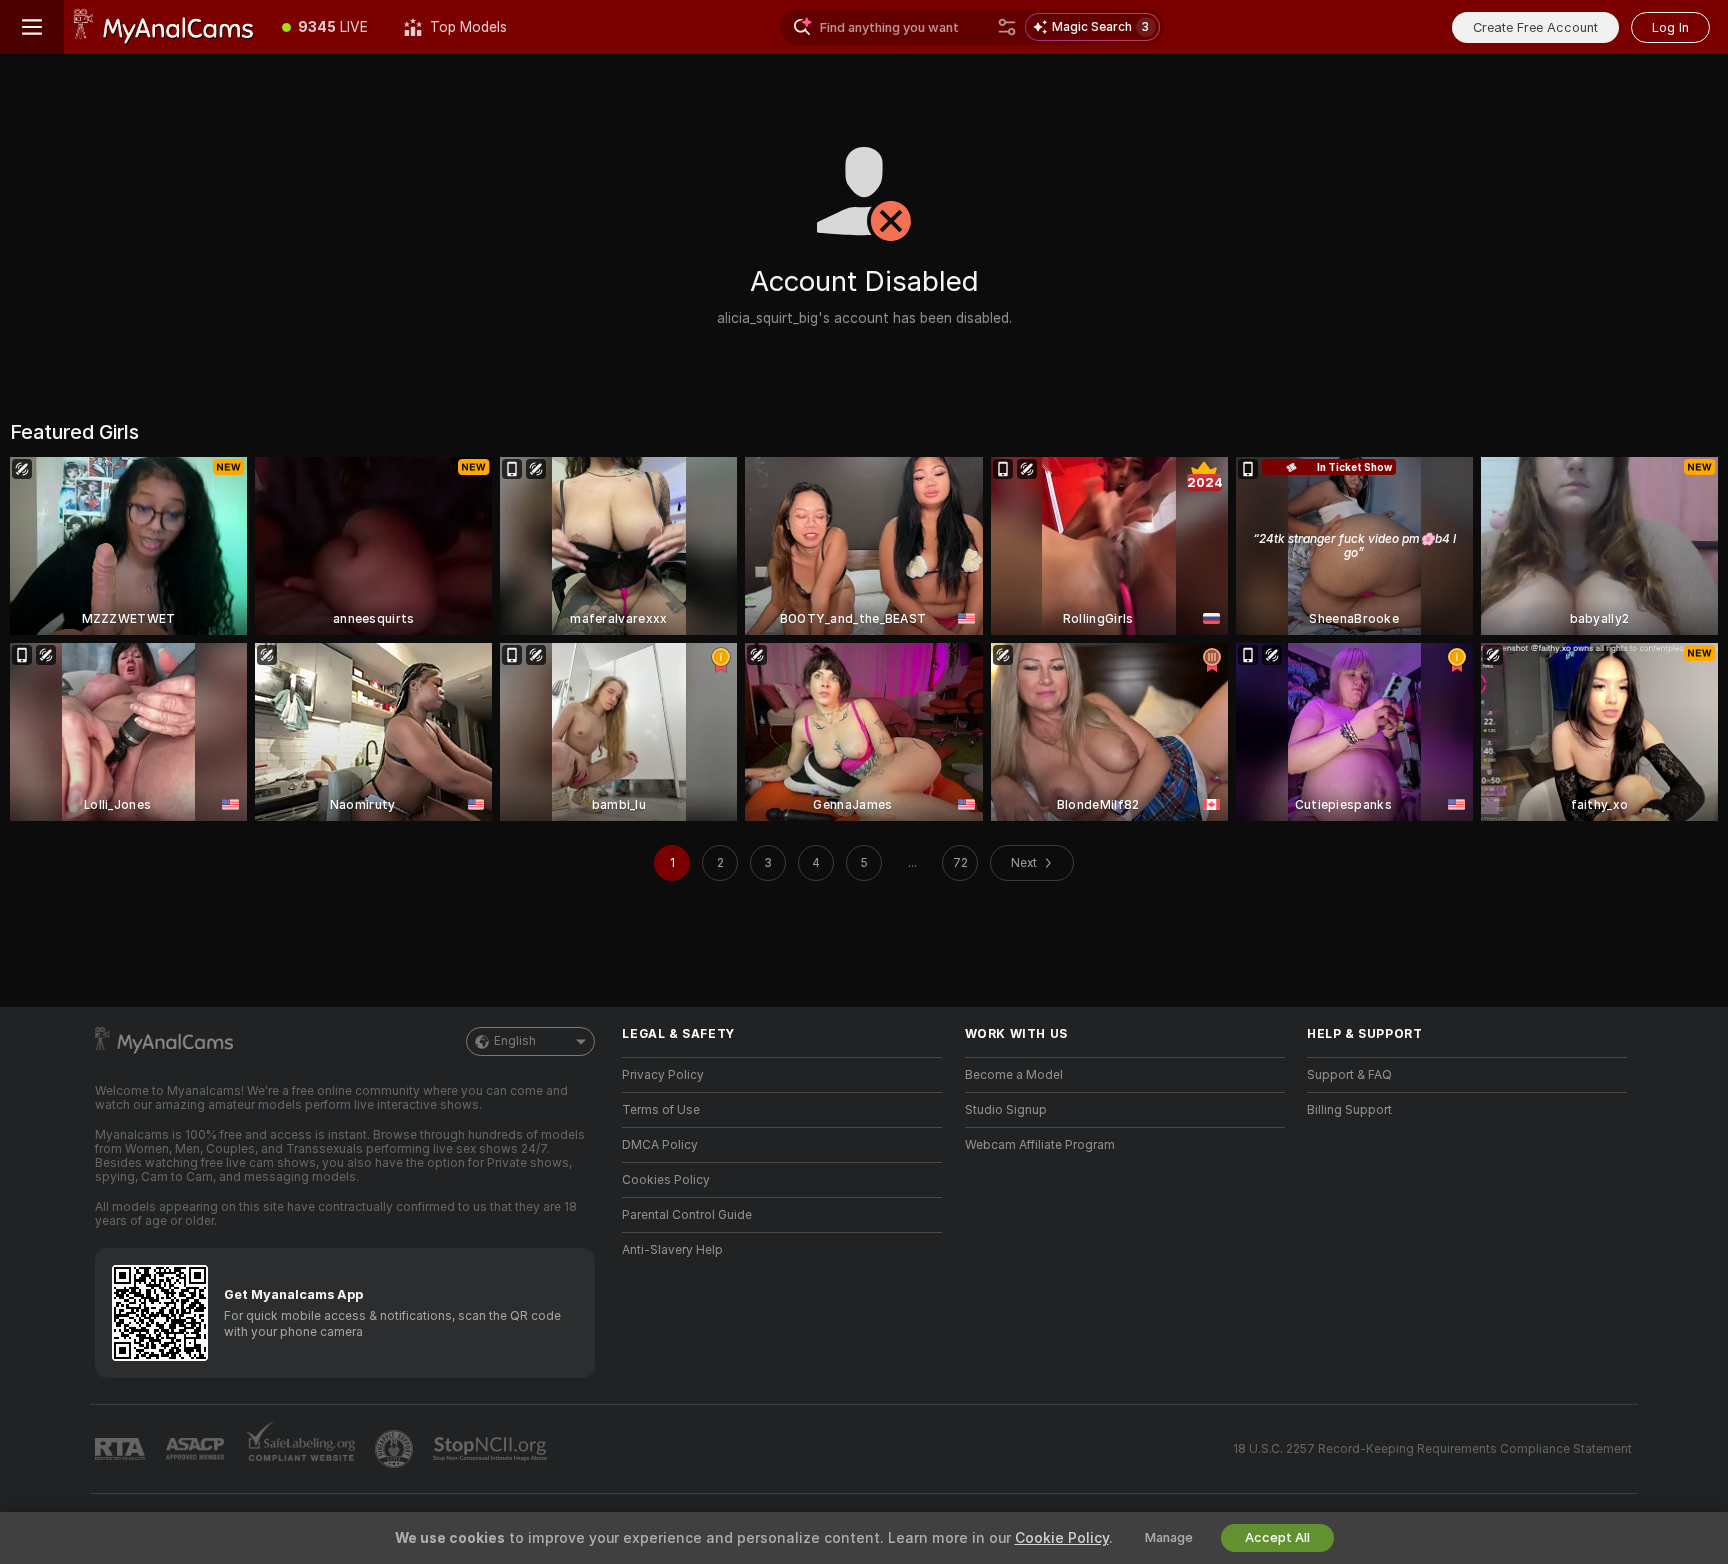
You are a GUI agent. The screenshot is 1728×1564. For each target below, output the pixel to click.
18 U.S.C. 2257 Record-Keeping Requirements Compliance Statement (1432, 1449)
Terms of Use (661, 1110)
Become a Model (1014, 1075)
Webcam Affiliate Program (1040, 1145)
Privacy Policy (663, 1075)
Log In (1670, 27)
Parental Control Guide (687, 1215)
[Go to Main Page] (164, 27)
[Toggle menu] (32, 27)
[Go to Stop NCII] (492, 1449)
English (515, 1041)
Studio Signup (1006, 1110)
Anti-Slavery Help (672, 1250)
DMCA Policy (660, 1145)
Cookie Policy (1062, 1538)
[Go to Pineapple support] (396, 1449)
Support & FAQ (1349, 1075)
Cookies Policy (666, 1180)
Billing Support (1349, 1110)
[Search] (1007, 27)
